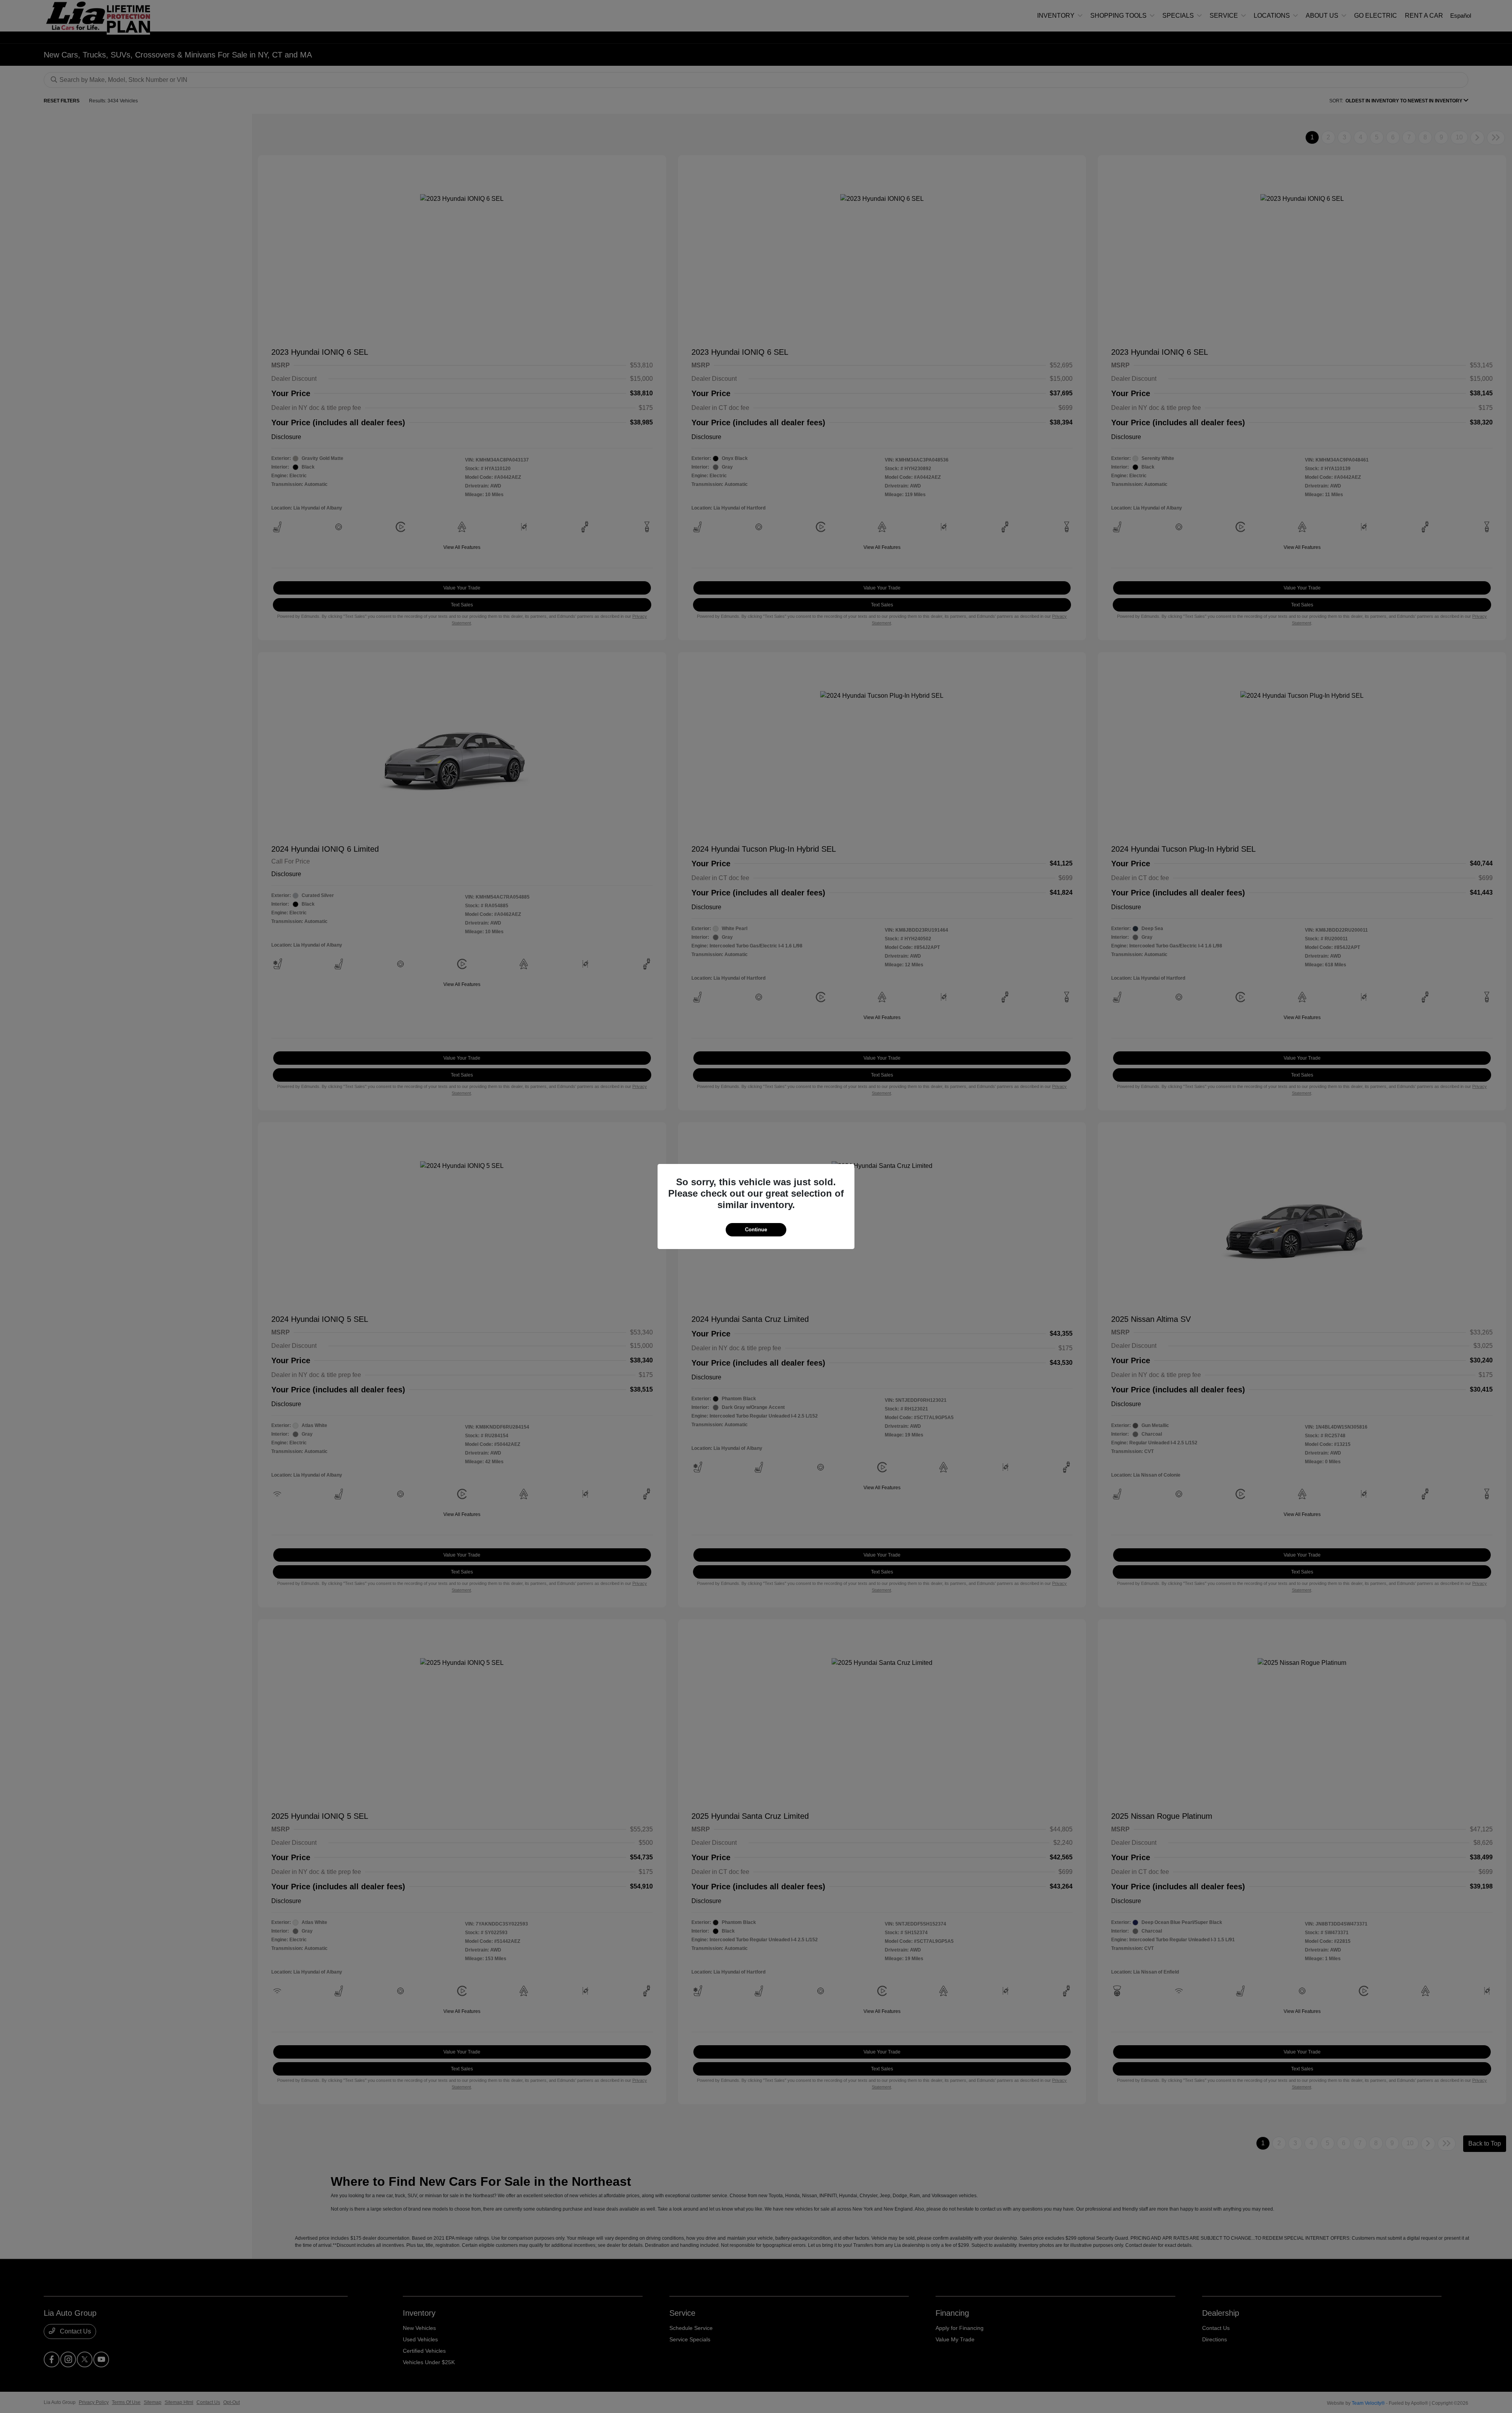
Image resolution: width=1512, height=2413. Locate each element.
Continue (756, 1230)
